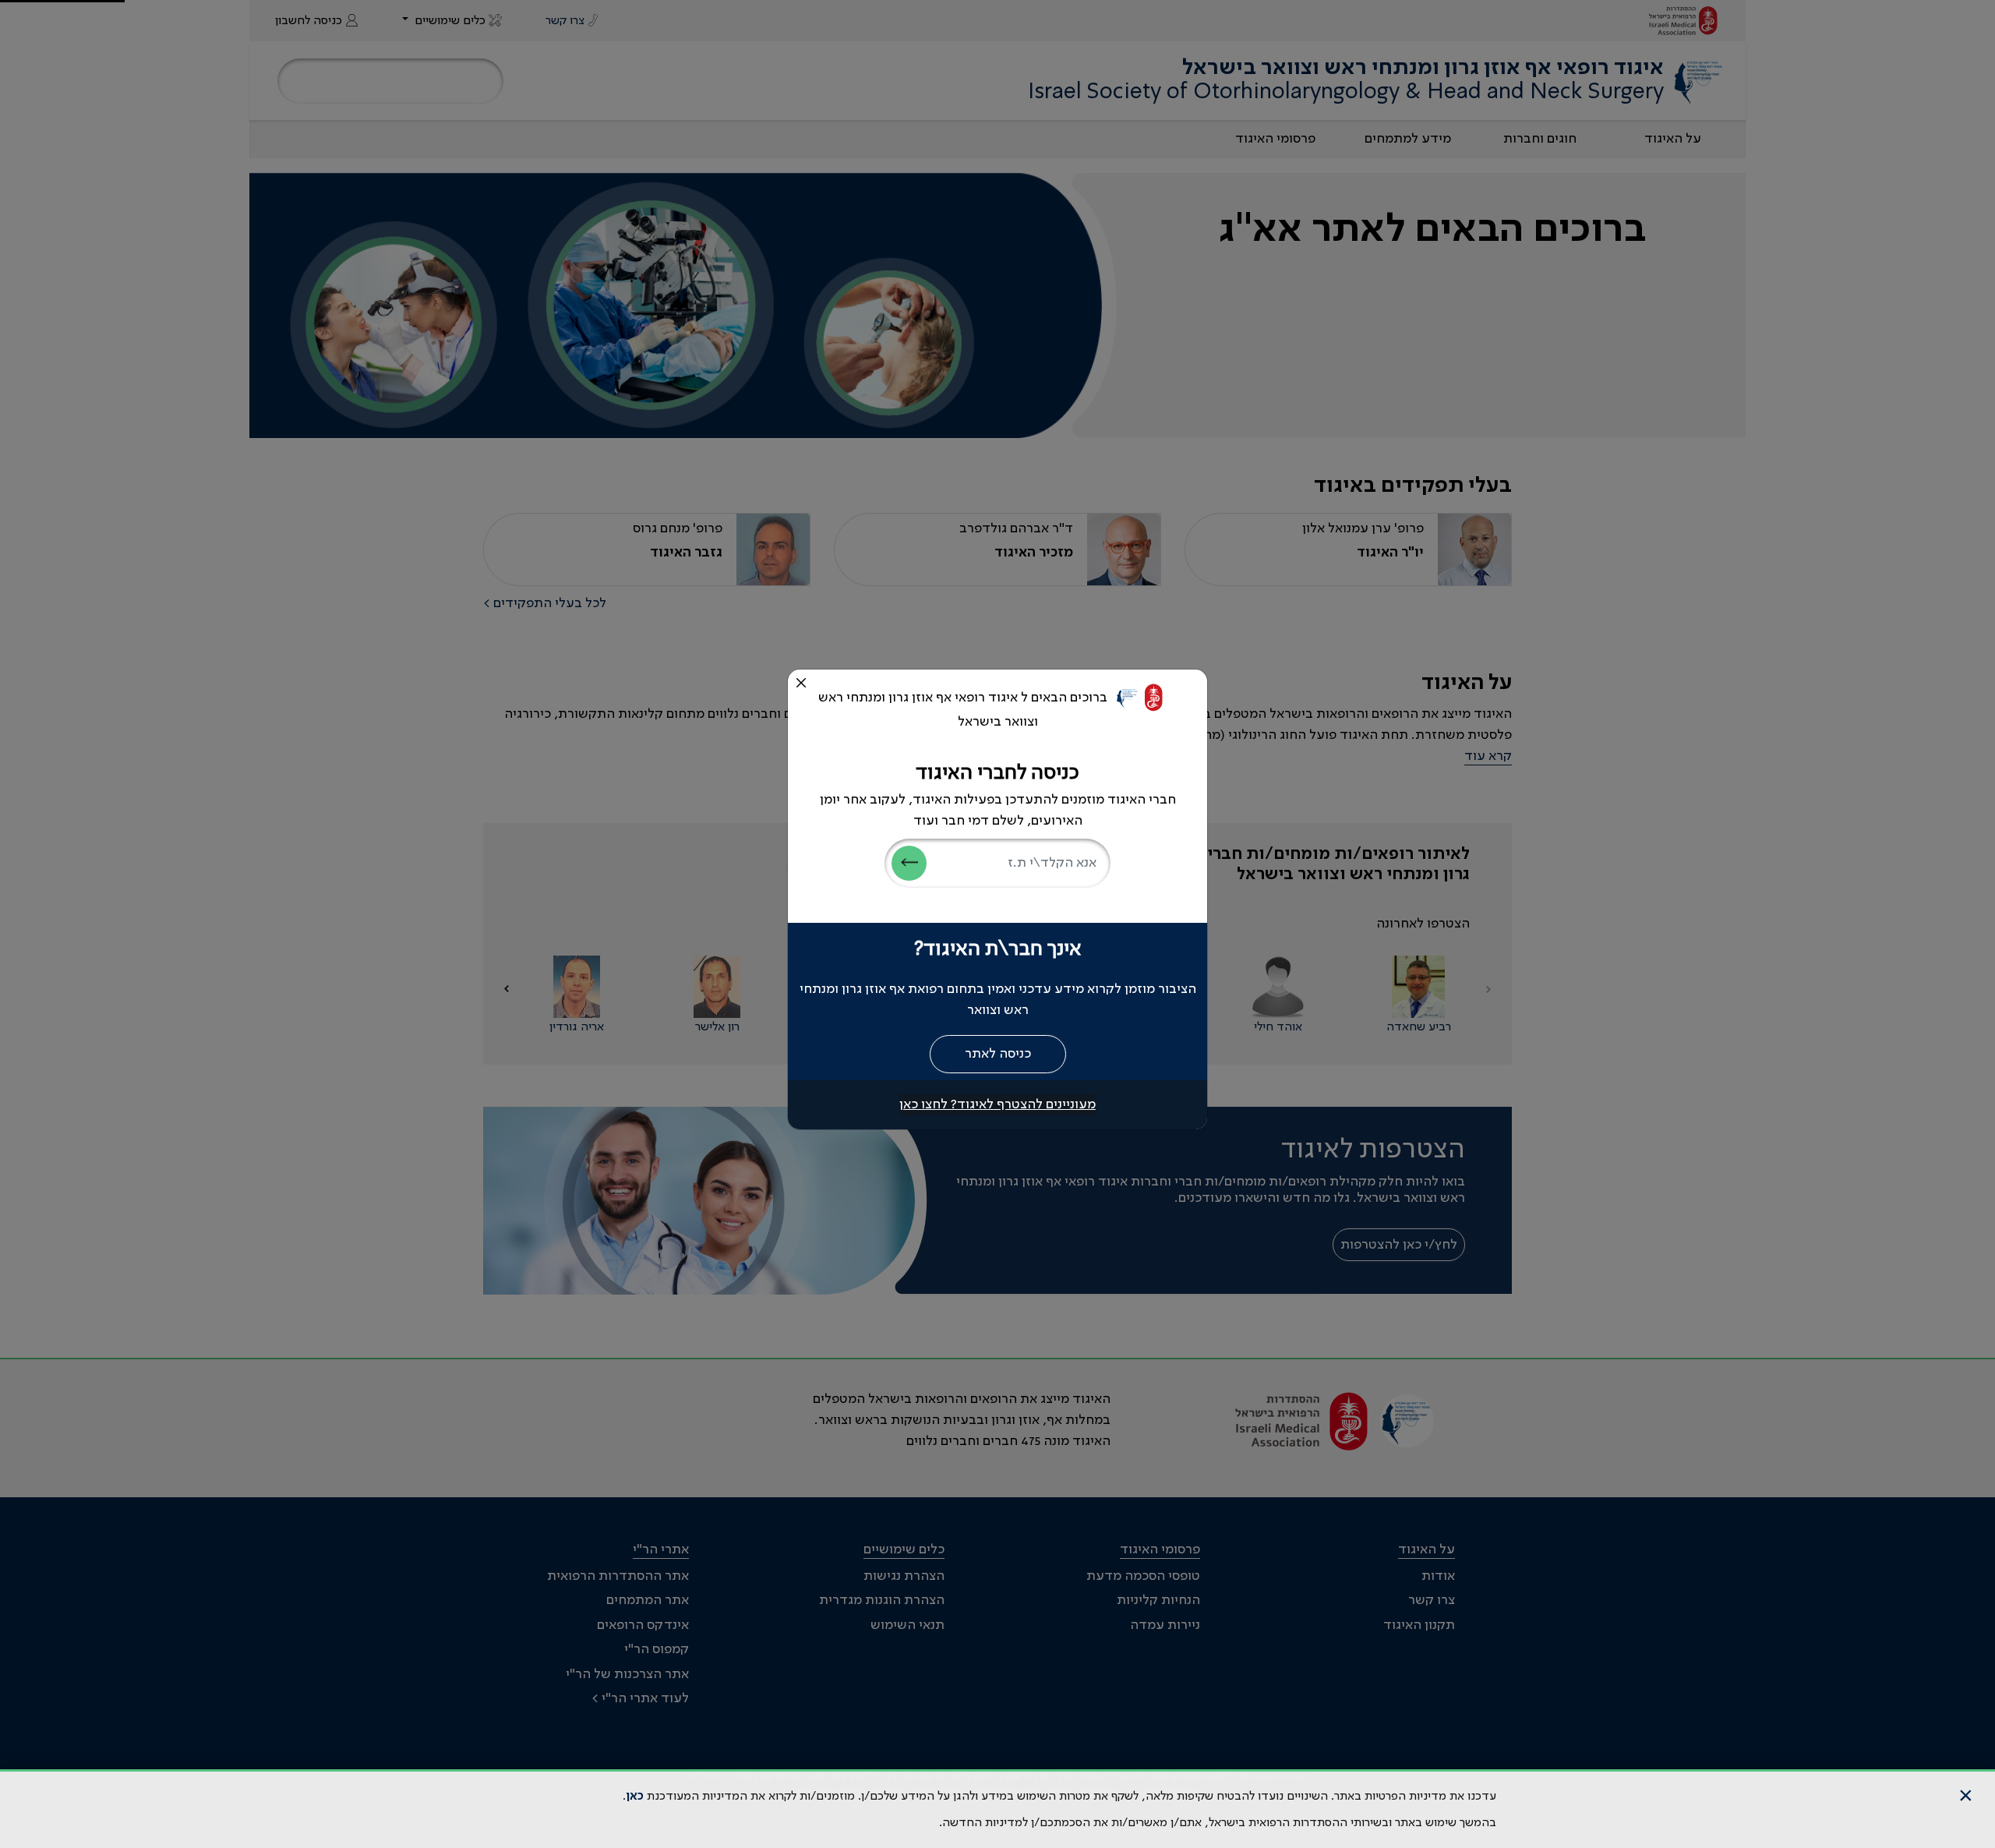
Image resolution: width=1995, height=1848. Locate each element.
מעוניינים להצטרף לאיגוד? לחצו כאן (997, 1104)
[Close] (801, 683)
